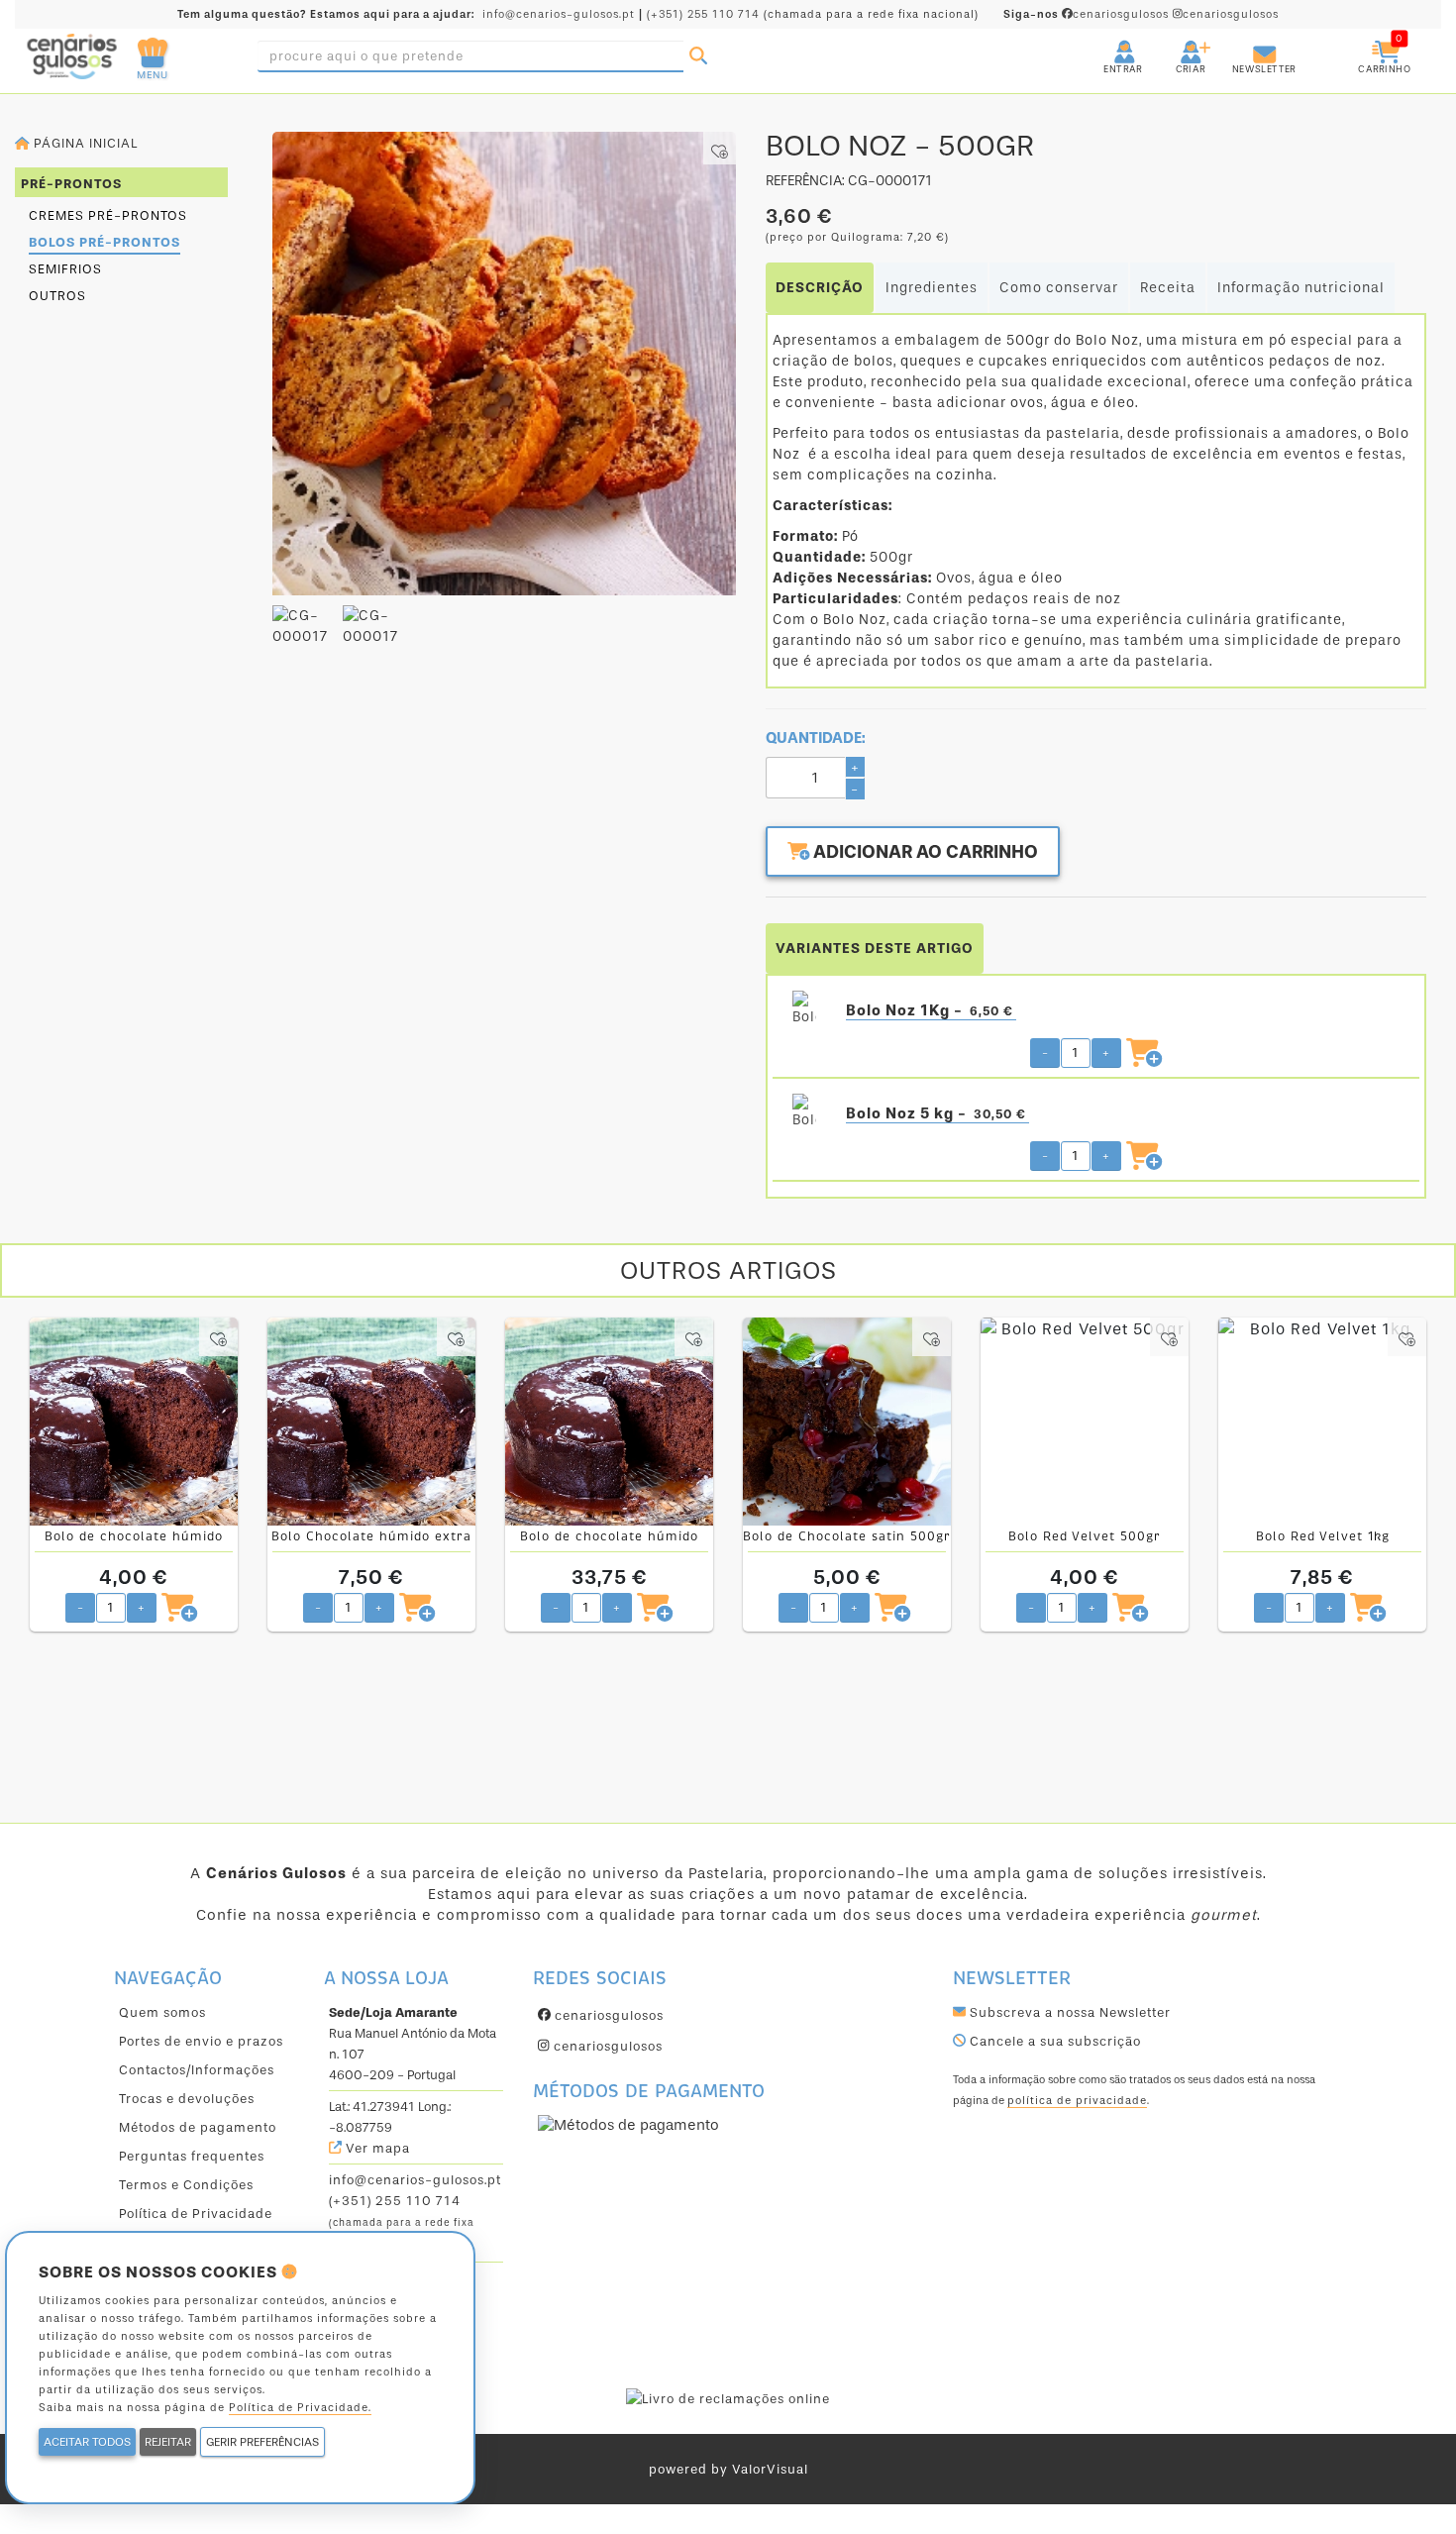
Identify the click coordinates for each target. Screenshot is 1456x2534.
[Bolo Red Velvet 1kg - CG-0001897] (1322, 1422)
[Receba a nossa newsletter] (1245, 44)
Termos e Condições (186, 2185)
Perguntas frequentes (192, 2156)
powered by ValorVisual (728, 2469)
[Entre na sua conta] (1106, 44)
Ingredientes (932, 288)
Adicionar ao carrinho (924, 852)
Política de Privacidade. (300, 2408)
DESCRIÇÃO (820, 288)
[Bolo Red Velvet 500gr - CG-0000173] (1085, 1422)
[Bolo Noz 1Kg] (804, 1010)
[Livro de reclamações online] (728, 2398)
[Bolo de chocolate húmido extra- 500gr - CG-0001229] (134, 1422)
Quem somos (162, 2012)
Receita (1168, 288)
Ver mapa (376, 2148)
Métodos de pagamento (198, 2127)
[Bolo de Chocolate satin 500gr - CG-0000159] (847, 1422)
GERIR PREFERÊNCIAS (262, 2442)
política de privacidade (1077, 2101)
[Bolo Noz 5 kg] (804, 1113)
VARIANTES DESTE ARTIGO (875, 949)
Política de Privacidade (196, 2214)
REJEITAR (168, 2442)
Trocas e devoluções (187, 2099)
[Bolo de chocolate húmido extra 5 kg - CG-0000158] (609, 1422)
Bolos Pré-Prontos (104, 242)
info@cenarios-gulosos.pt (559, 14)
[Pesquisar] (698, 56)
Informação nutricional (1301, 288)
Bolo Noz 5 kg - (936, 1113)
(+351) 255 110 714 (703, 14)
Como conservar (1059, 288)
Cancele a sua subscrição (1053, 2041)
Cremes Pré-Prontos (108, 215)
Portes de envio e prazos (201, 2041)
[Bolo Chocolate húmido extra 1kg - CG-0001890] (371, 1422)
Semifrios (65, 269)
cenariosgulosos (1088, 14)
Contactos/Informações (197, 2070)
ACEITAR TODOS (87, 2442)
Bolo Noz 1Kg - (930, 1010)
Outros (57, 296)
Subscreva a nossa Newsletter (1068, 2012)
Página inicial (84, 143)
